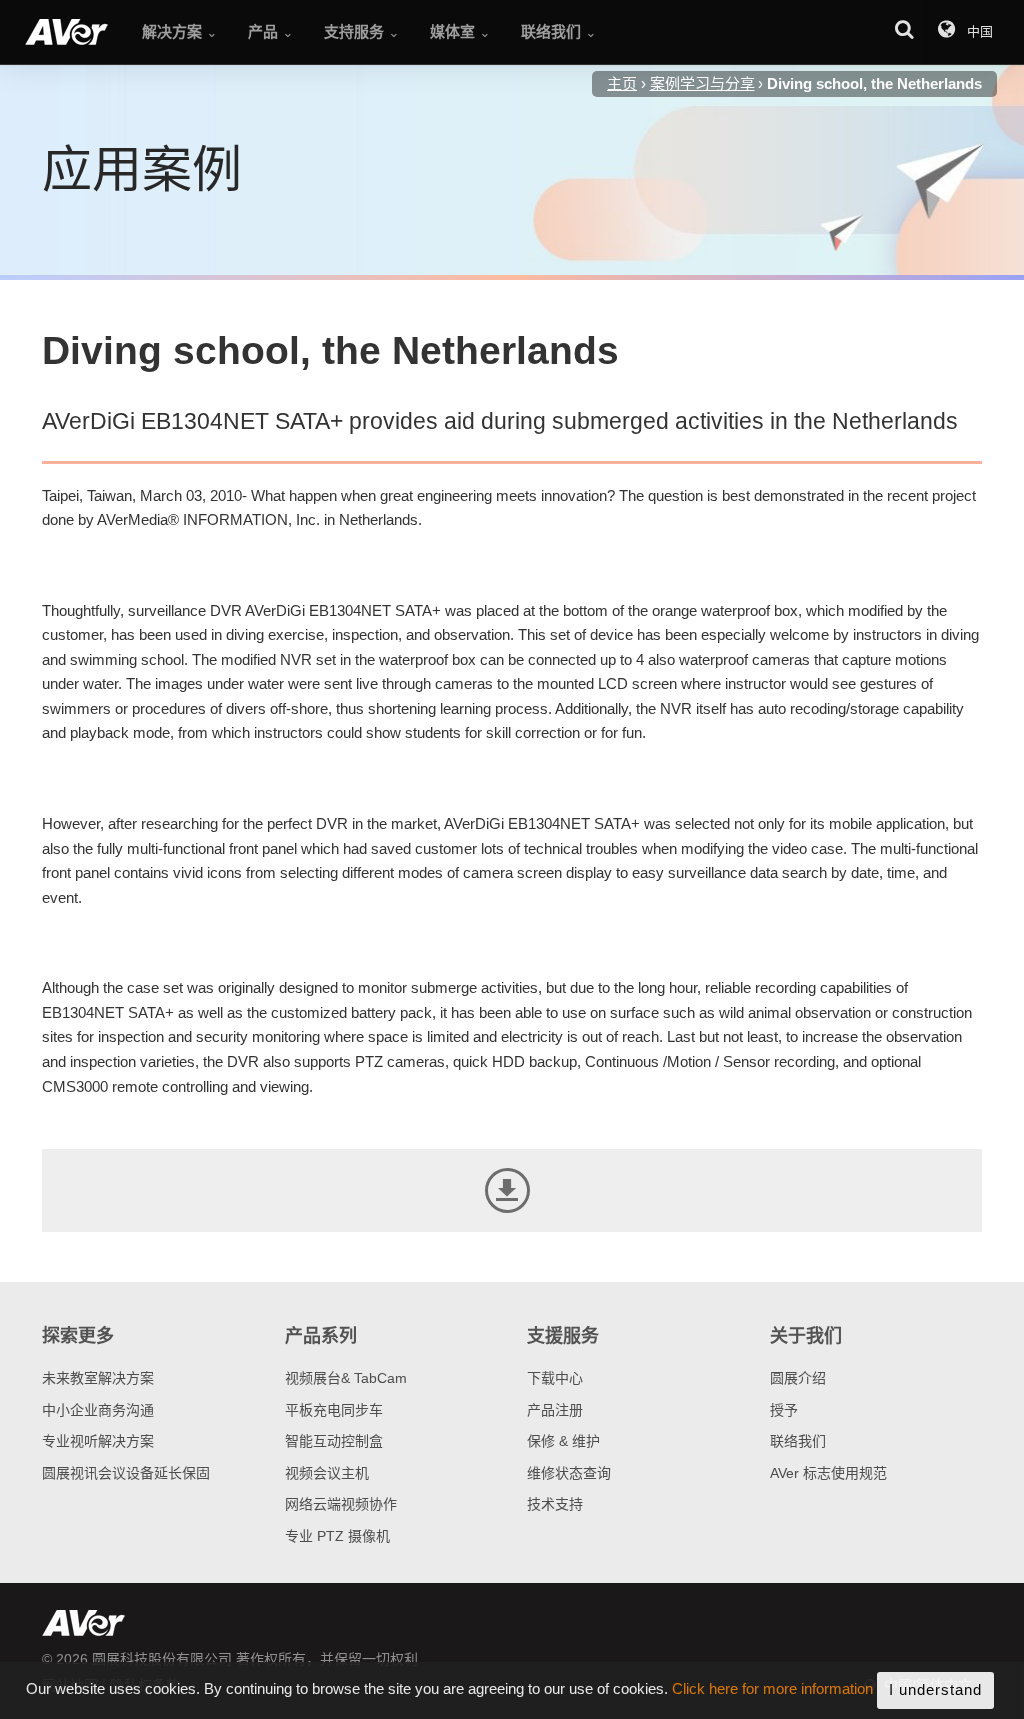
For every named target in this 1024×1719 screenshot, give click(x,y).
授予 (784, 1410)
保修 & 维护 (563, 1441)
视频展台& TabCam (346, 1378)
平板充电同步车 (334, 1410)
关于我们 (806, 1336)
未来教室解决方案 (98, 1378)
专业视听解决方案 (98, 1441)
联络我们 (798, 1441)
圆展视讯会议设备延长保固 (126, 1473)
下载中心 (555, 1378)
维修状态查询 (569, 1473)
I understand (935, 1689)
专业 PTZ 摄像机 (337, 1536)
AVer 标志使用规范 (828, 1473)
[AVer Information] (66, 32)
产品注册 (555, 1410)
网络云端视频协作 (341, 1504)
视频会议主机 (327, 1473)
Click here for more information (772, 1689)
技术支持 (555, 1504)
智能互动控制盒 (334, 1441)
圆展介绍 (798, 1378)
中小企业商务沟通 (98, 1410)
